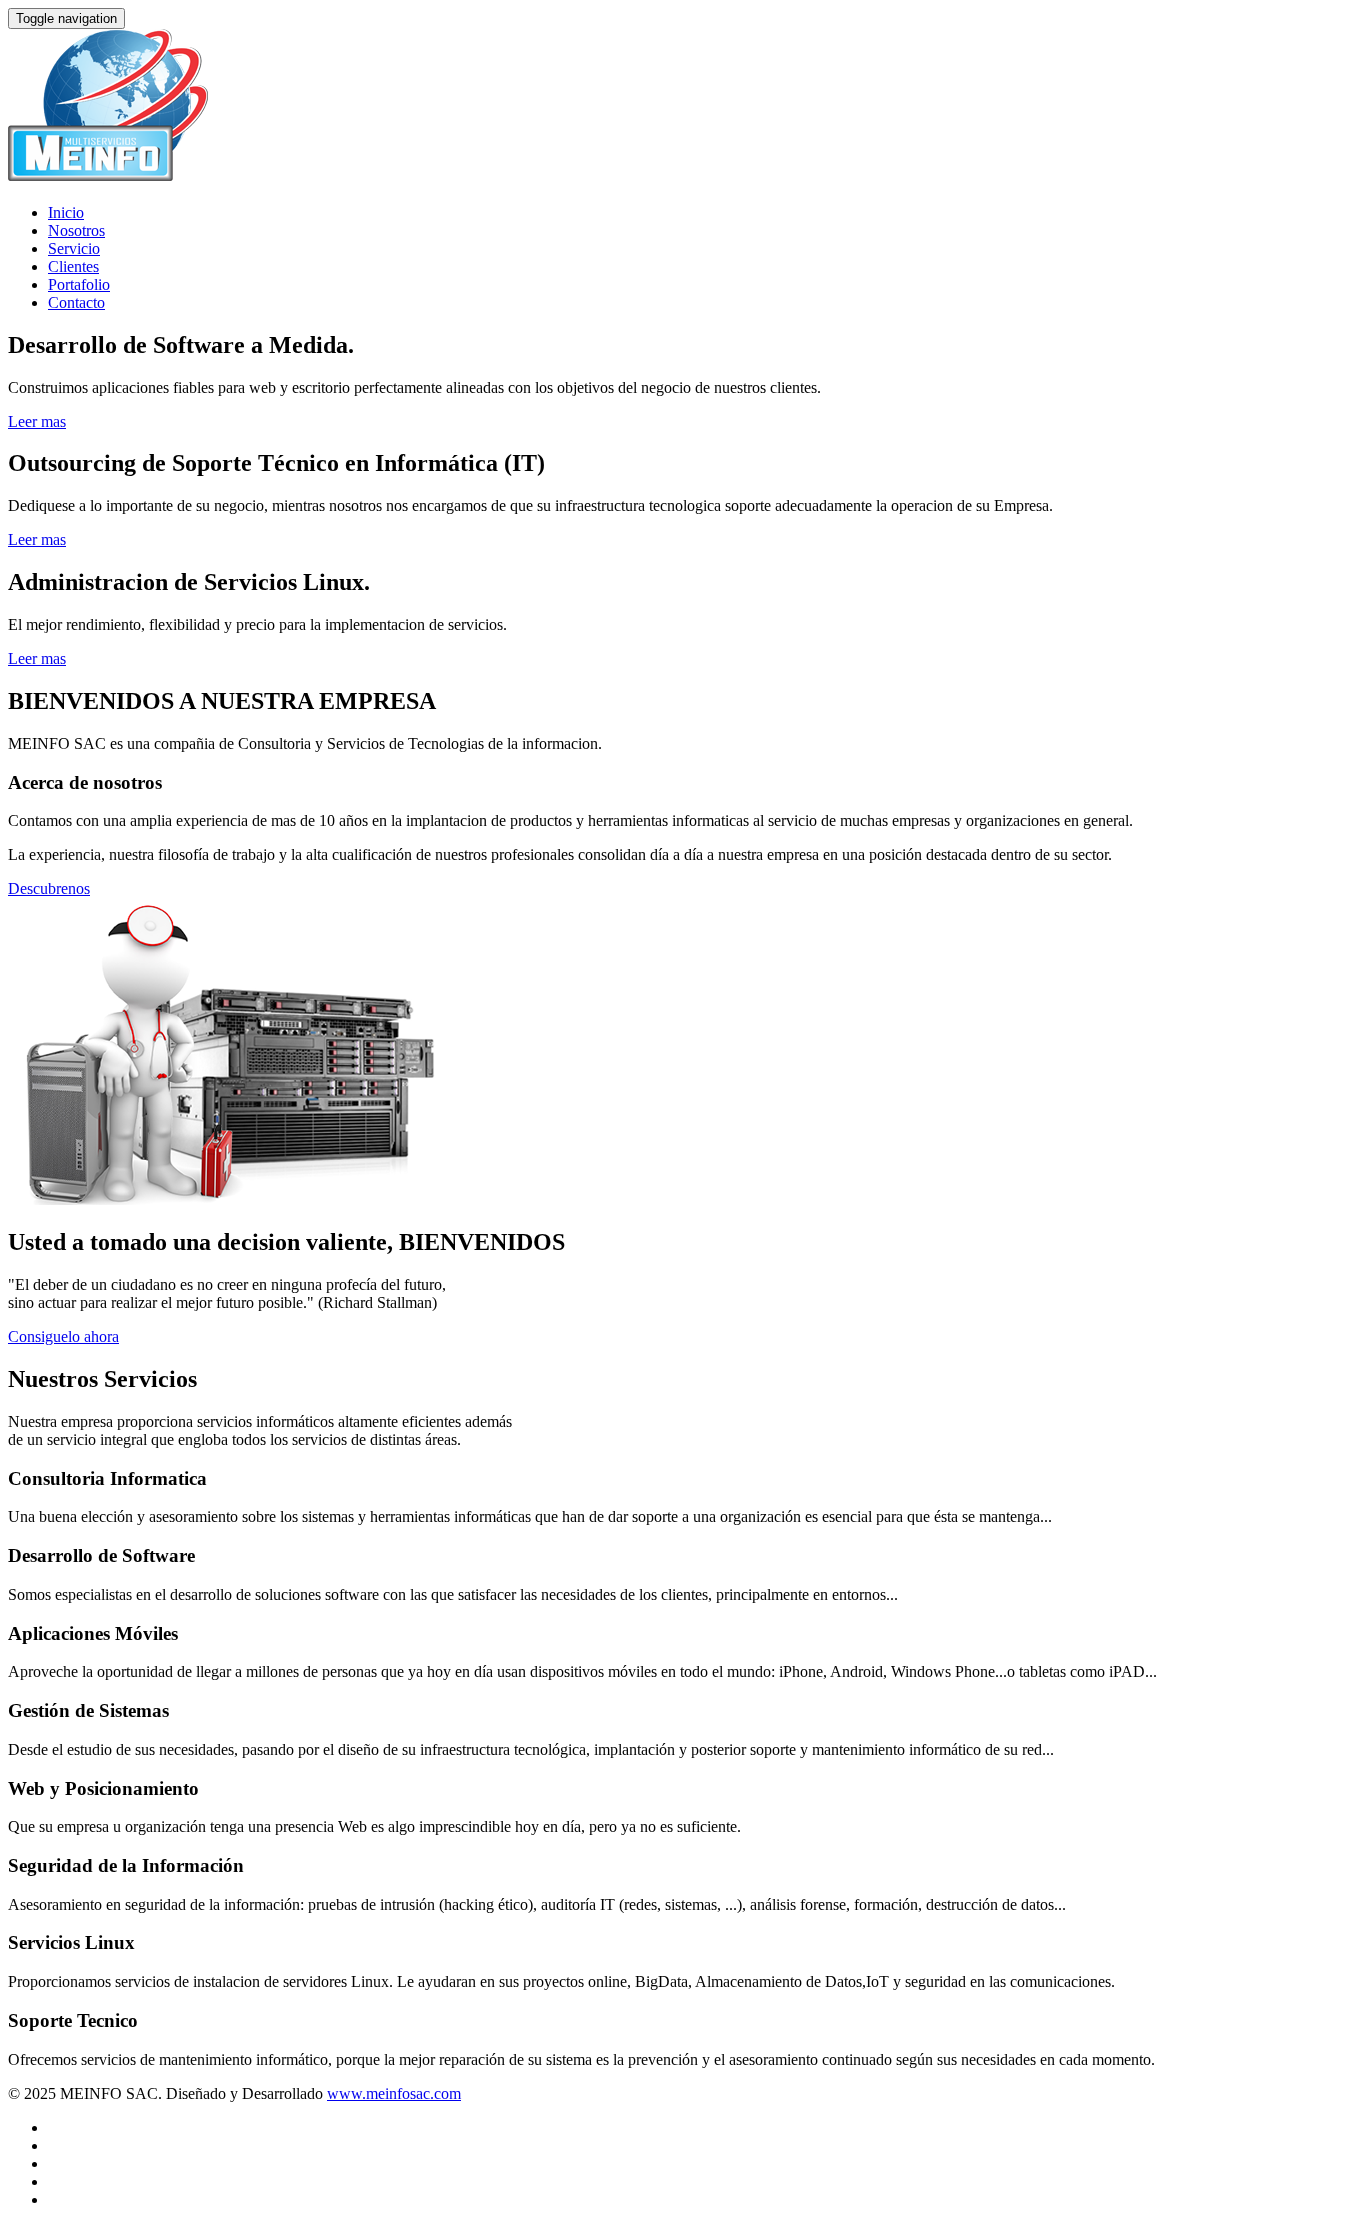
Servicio (74, 248)
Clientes (73, 266)
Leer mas (37, 421)
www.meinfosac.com (394, 2093)
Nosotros (76, 230)
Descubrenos (49, 888)
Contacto (76, 302)
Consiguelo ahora (63, 1336)
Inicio (66, 212)
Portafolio (79, 284)
